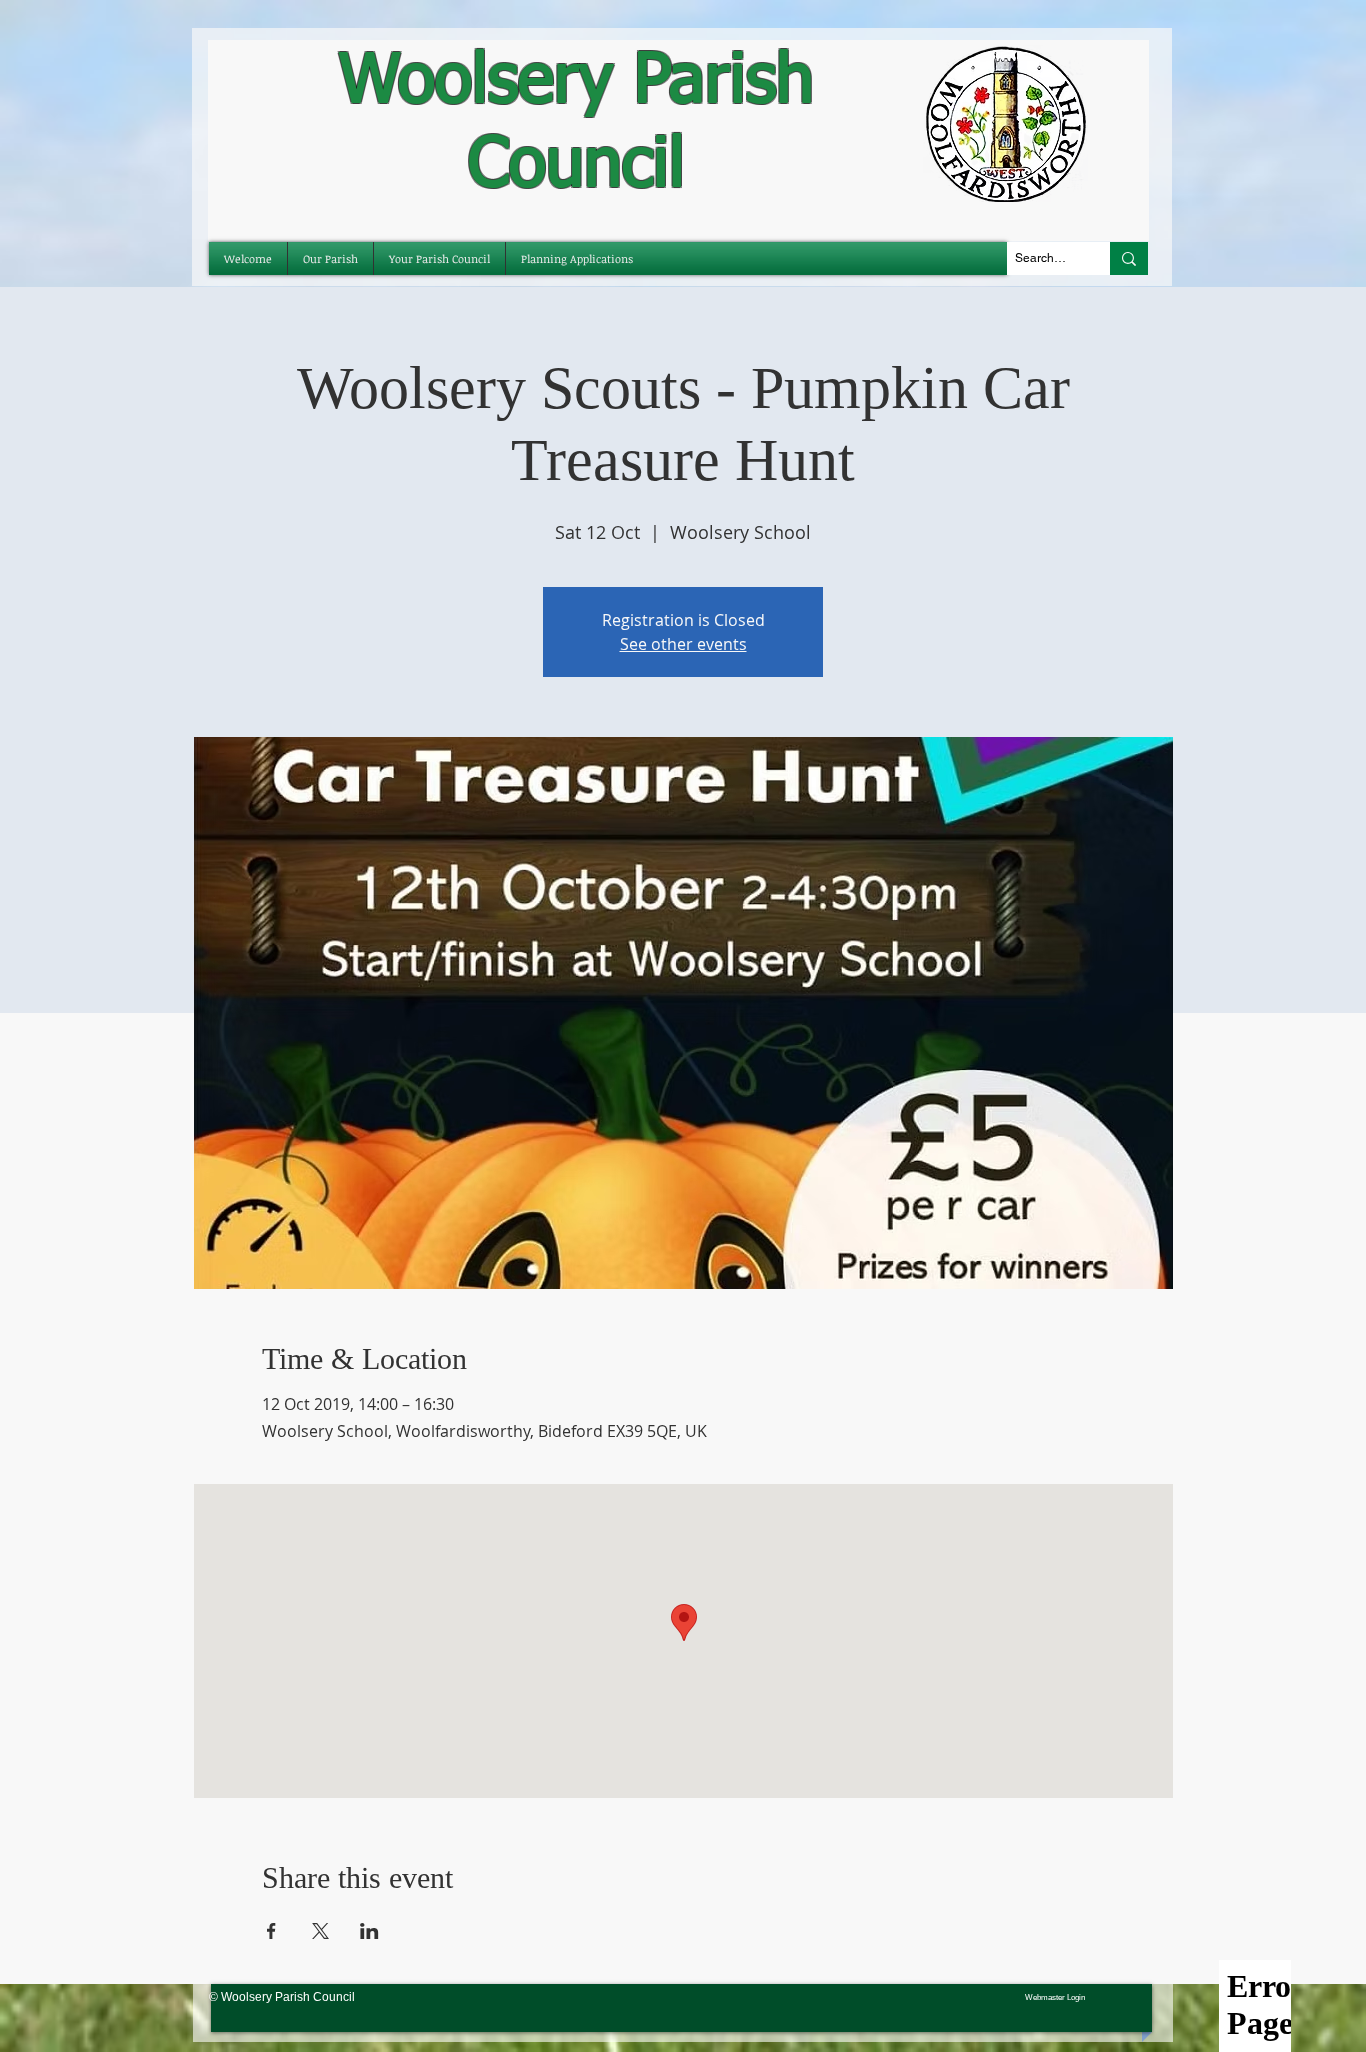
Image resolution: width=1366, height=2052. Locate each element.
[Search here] (1129, 258)
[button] (439, 258)
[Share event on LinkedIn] (369, 1931)
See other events (683, 644)
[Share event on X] (320, 1931)
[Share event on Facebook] (271, 1931)
